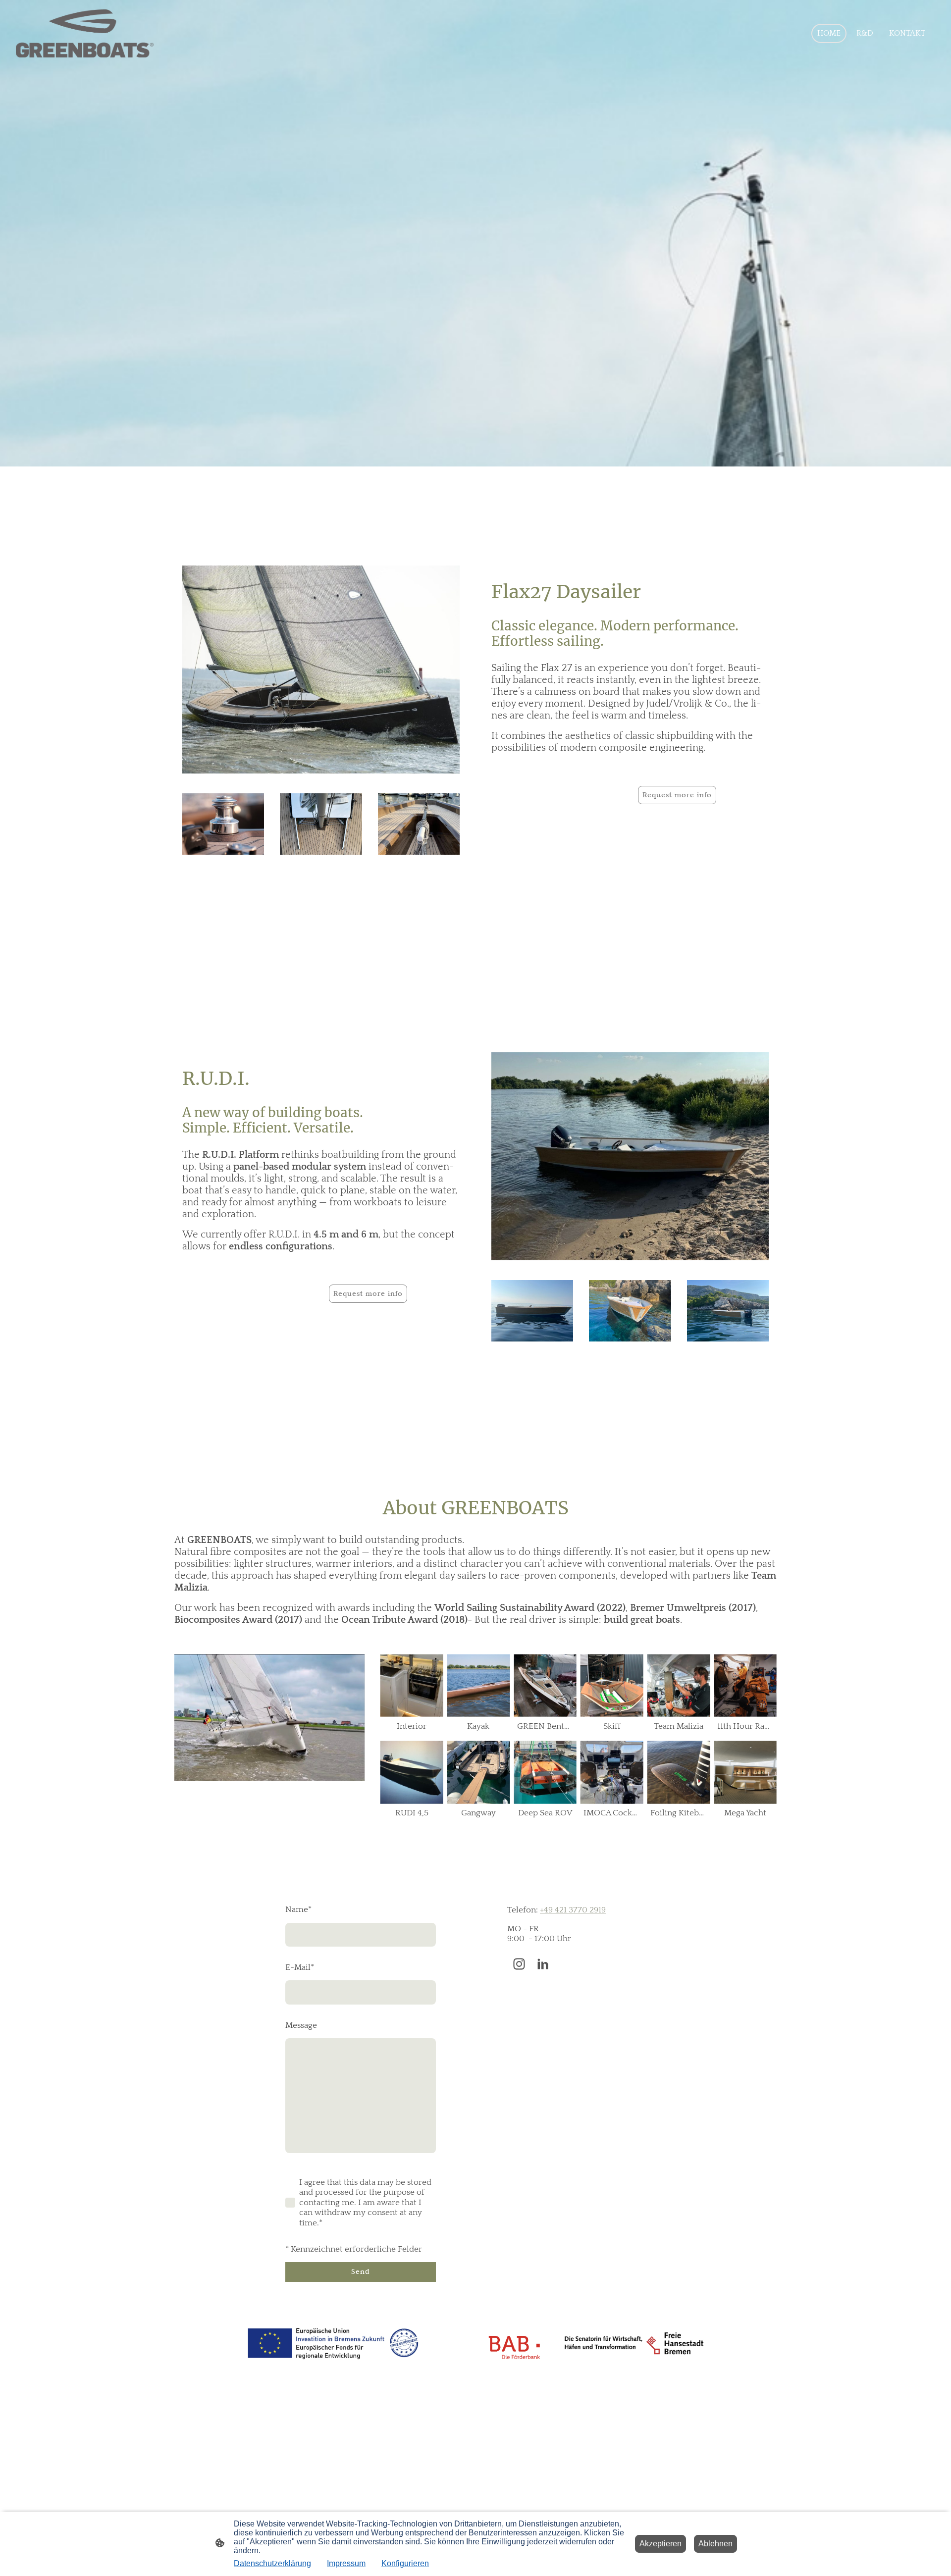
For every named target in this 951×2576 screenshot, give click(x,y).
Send (361, 2271)
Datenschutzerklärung (272, 2563)
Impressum (346, 2563)
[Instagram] (519, 1964)
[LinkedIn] (543, 1964)
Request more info (677, 795)
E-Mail (300, 1967)
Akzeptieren (660, 2544)
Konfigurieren (405, 2563)
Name (298, 1909)
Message (301, 2025)
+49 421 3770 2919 (573, 1910)
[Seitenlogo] (85, 34)
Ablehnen (715, 2544)
